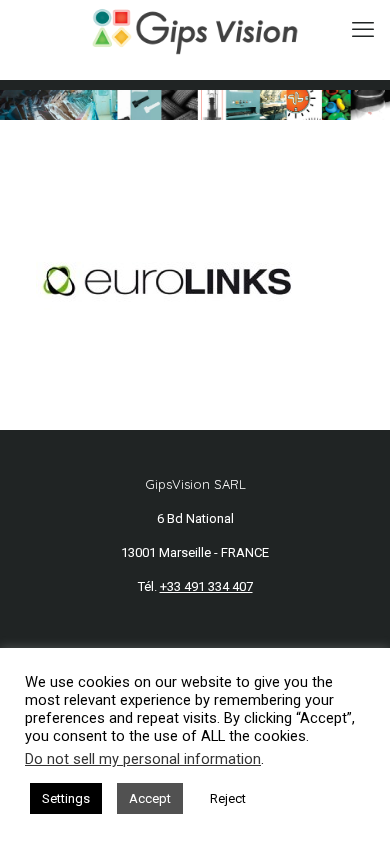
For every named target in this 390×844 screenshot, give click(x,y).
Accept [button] (150, 798)
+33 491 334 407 (206, 586)
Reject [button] (228, 798)
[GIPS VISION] (195, 30)
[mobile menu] (363, 30)
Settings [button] (66, 798)
